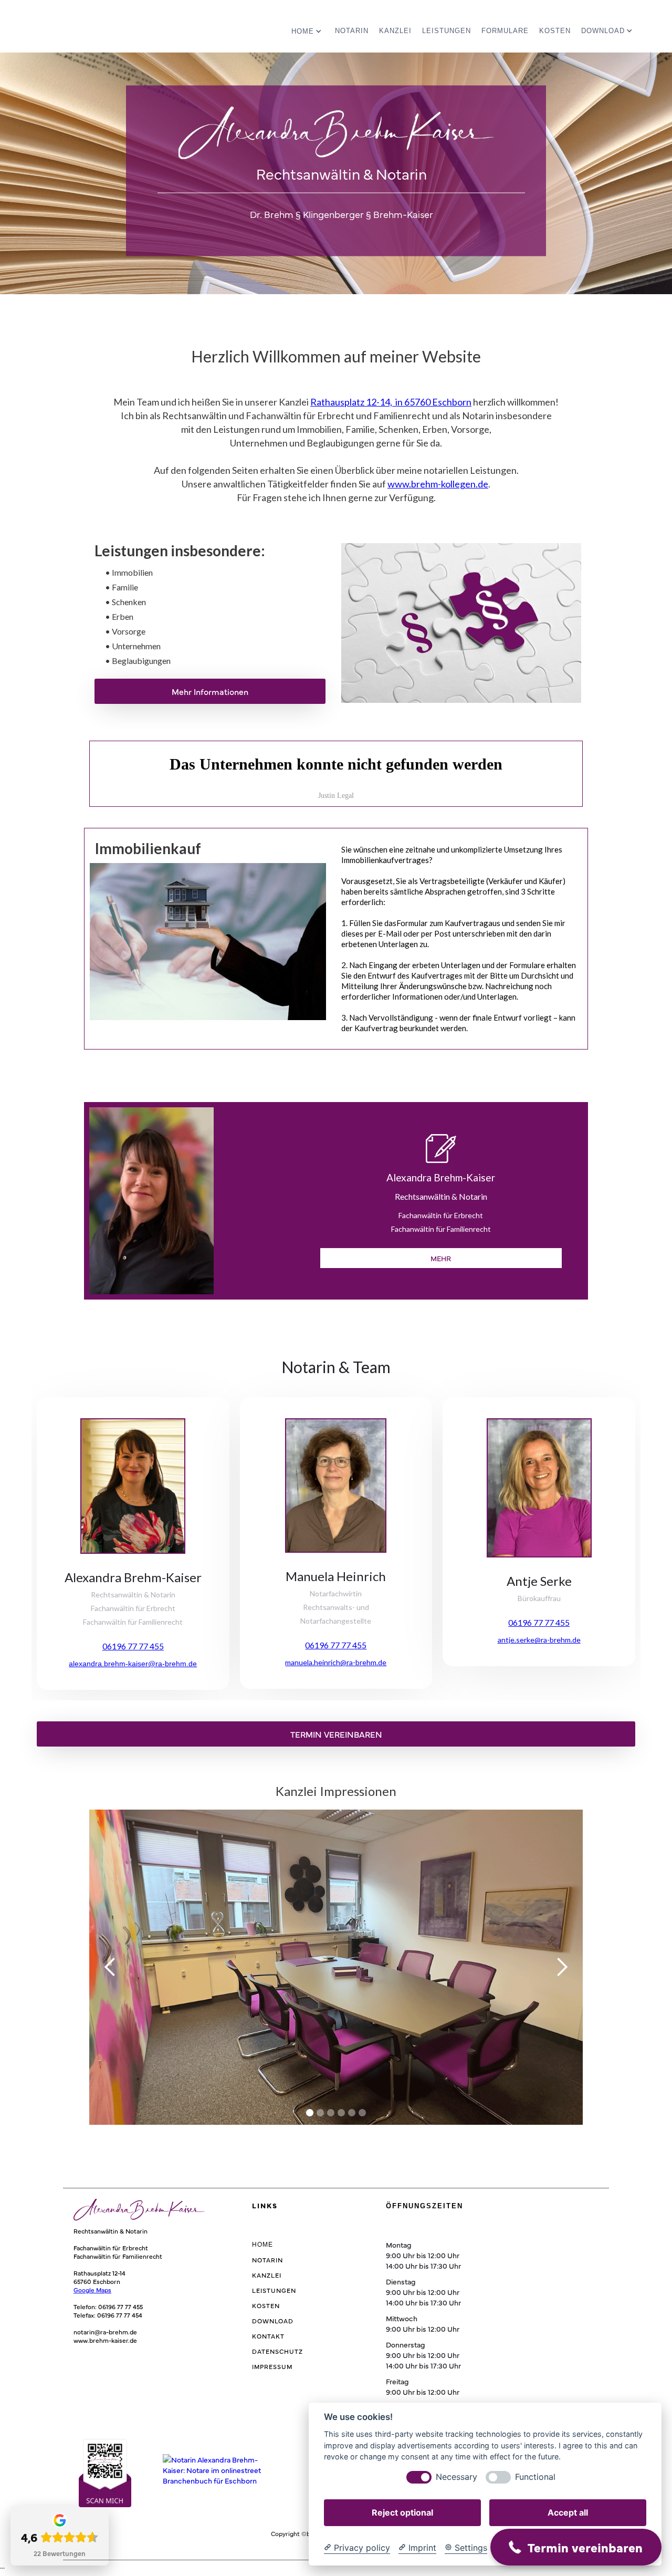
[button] (308, 28)
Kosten (555, 31)
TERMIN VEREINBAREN (336, 1734)
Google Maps (92, 2290)
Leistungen (447, 31)
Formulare (505, 31)
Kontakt (268, 2336)
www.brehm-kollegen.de (438, 484)
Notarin (352, 31)
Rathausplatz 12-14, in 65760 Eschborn (391, 402)
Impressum (272, 2366)
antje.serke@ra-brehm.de (539, 1640)
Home (262, 2245)
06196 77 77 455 (133, 1646)
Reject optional (402, 2512)
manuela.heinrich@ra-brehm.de (336, 1662)
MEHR (441, 1258)
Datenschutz (277, 2351)
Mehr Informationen (210, 691)
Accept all (568, 2512)
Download (273, 2321)
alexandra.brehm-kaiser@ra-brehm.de (133, 1664)
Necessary (456, 2477)
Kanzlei (395, 31)
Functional (535, 2477)
